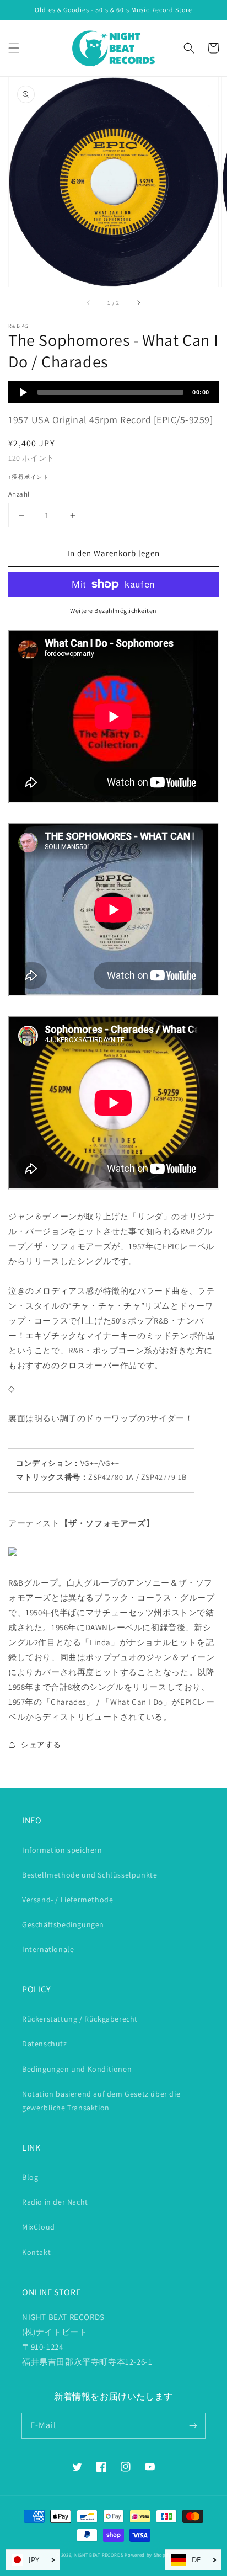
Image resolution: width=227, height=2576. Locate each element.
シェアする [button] (41, 1745)
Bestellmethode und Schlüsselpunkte (90, 1875)
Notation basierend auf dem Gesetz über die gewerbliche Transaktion (101, 2101)
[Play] (23, 392)
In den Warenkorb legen (113, 553)
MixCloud (39, 2227)
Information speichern (62, 1850)
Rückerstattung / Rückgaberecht (80, 2019)
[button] (14, 48)
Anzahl (19, 494)
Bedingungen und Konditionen (77, 2069)
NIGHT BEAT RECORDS (99, 2555)
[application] (113, 392)
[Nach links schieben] (89, 302)
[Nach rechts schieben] (138, 302)
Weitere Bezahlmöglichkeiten (113, 610)
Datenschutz (45, 2044)
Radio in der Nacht (55, 2202)
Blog (30, 2177)
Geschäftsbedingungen (63, 1924)
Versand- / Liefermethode (67, 1900)
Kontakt (36, 2252)
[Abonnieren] (193, 2425)
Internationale (48, 1949)
